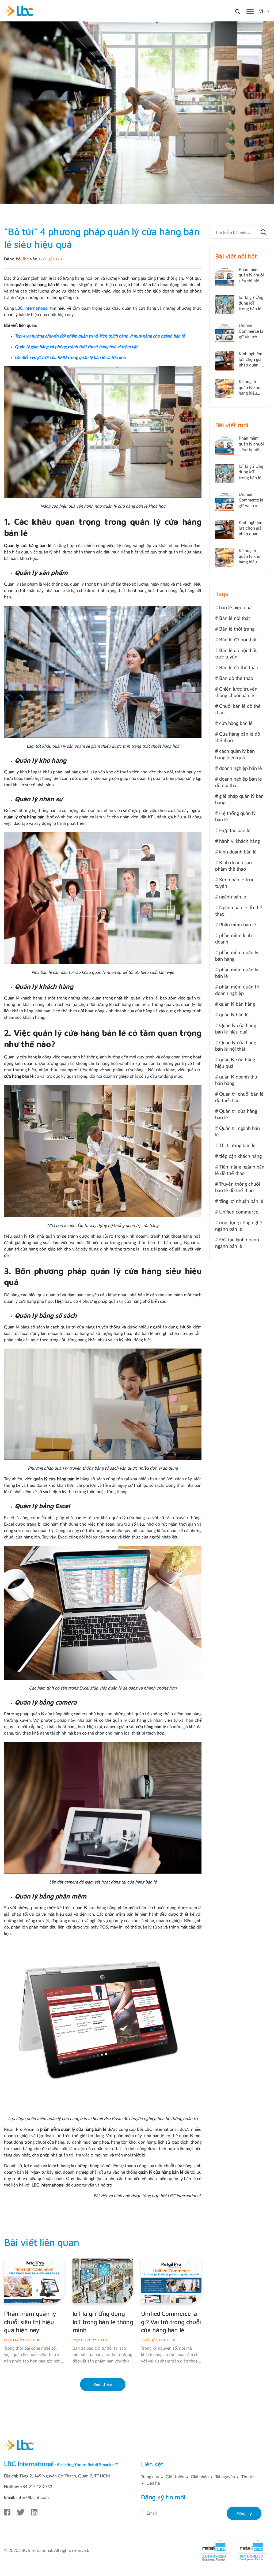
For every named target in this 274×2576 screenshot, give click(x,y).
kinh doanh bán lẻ (238, 852)
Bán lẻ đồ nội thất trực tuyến (236, 654)
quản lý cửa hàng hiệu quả (235, 1063)
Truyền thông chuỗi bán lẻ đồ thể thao (237, 1188)
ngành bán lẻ (233, 897)
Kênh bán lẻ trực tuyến (235, 883)
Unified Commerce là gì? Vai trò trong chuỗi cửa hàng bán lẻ (171, 2322)
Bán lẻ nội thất (235, 619)
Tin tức (248, 2477)
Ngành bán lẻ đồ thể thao (239, 911)
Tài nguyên (225, 2477)
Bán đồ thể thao (236, 679)
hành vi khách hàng (239, 841)
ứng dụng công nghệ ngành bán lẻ (239, 1226)
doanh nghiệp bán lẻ (241, 769)
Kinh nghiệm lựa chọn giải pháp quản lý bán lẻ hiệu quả (251, 365)
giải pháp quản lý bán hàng (239, 800)
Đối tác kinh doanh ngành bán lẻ (237, 1243)
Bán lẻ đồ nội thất (238, 640)
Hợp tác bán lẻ (235, 831)
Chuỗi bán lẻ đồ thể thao (238, 710)
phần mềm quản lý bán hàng (237, 956)
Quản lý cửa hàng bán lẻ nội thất (236, 1046)
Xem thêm (103, 2384)
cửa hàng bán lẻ (236, 724)
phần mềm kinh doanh (233, 939)
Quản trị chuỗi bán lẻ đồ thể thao (239, 1098)
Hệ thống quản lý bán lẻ (235, 817)
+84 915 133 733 (36, 2487)
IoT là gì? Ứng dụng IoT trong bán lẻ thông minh (103, 2322)
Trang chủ (150, 2477)
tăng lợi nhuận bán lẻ (241, 1201)
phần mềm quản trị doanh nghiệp (237, 990)
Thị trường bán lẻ (237, 1146)
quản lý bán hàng (237, 1004)
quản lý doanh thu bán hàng (236, 1080)
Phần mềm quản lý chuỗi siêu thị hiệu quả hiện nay (30, 2322)
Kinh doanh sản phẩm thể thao (233, 866)
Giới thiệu (175, 2477)
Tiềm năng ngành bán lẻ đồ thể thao (240, 1170)
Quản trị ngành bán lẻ (237, 1132)
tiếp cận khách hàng (240, 1156)
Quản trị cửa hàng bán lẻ (236, 1115)
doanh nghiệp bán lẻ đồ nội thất (239, 782)
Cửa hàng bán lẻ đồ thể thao (238, 737)
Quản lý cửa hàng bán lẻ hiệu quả (236, 1029)
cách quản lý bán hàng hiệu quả (235, 755)
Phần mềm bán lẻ (238, 925)
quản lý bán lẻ (234, 1015)
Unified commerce (239, 1212)
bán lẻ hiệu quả (235, 608)
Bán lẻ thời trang (237, 629)
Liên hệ (153, 2483)
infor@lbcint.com (33, 2498)
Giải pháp (200, 2477)
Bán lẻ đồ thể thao (239, 668)
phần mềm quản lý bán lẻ (237, 973)
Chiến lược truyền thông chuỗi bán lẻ (236, 692)
